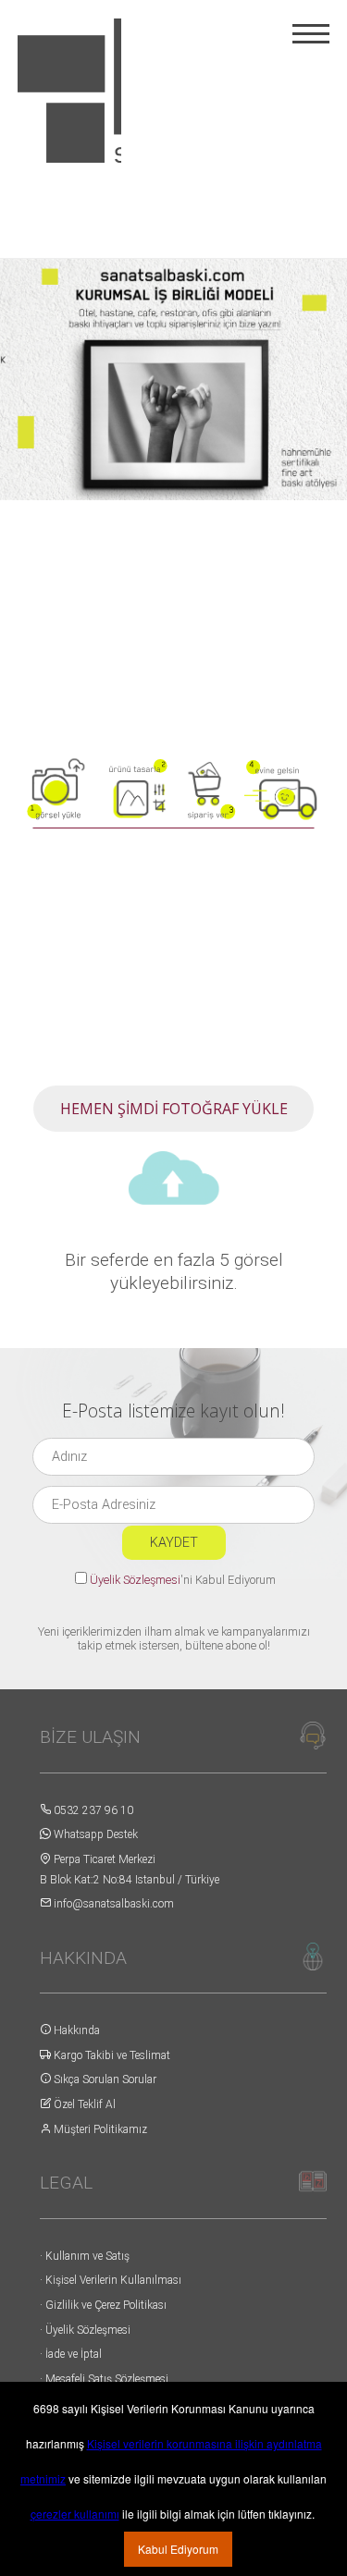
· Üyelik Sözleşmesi (85, 2330)
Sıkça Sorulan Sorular (104, 2079)
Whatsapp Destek (94, 1834)
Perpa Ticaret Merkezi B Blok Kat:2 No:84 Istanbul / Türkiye (130, 1870)
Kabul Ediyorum (178, 2549)
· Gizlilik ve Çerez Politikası (103, 2305)
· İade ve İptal (71, 2354)
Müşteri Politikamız (99, 2129)
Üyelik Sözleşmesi (135, 1580)
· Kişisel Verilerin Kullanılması (111, 2280)
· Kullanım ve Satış (85, 2256)
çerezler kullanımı (75, 2514)
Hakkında (75, 2030)
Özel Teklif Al (83, 2104)
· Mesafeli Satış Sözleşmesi (104, 2379)
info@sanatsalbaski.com (112, 1904)
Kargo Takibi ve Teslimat (111, 2055)
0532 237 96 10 (92, 1810)
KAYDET (174, 1543)
